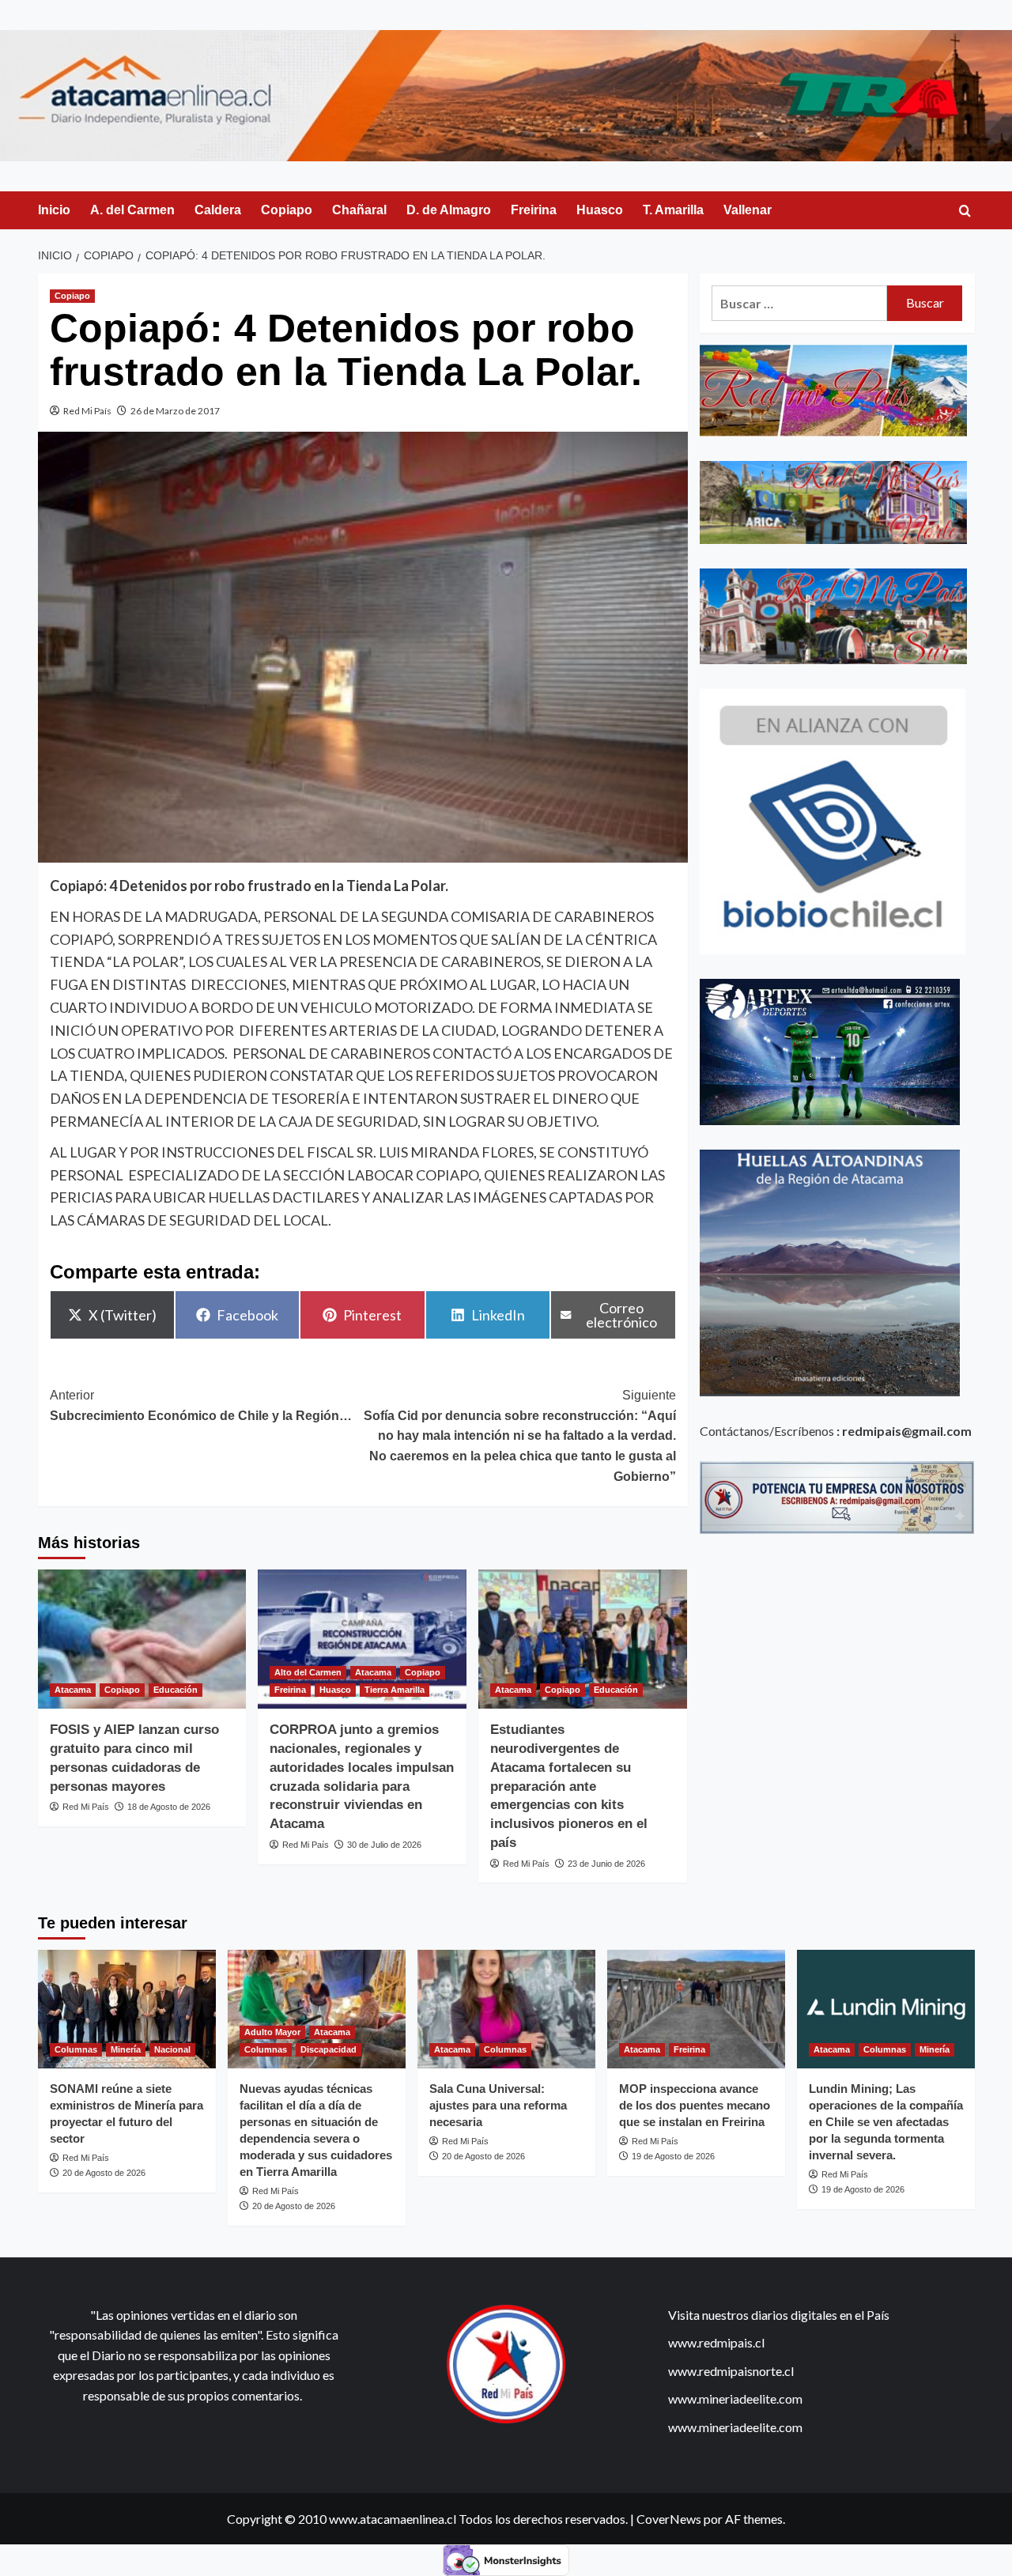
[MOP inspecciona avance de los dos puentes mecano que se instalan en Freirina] (696, 2009)
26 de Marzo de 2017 (175, 411)
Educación (176, 1690)
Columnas (76, 2049)
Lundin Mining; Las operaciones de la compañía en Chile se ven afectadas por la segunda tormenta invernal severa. (886, 2122)
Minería (126, 2049)
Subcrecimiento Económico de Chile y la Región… (201, 1405)
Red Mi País (87, 411)
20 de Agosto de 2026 (104, 2173)
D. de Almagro (449, 210)
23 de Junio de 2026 (606, 1864)
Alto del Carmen (308, 1672)
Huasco (600, 210)
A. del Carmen (132, 210)
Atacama (73, 1690)
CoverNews (669, 2519)
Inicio (54, 210)
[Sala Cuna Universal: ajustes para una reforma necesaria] (506, 2009)
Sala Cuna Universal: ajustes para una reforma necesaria (498, 2105)
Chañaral (359, 210)
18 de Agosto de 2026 (169, 1807)
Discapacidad (329, 2049)
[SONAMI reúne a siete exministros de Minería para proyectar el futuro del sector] (127, 2009)
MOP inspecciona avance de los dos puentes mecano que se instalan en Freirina (695, 2105)
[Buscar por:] (800, 303)
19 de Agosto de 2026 (673, 2156)
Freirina (534, 210)
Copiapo (287, 210)
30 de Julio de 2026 (384, 1845)
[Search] (965, 212)
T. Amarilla (673, 210)
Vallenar (748, 210)
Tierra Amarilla (395, 1690)
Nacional (172, 2049)
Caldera (218, 210)
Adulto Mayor (272, 2032)
